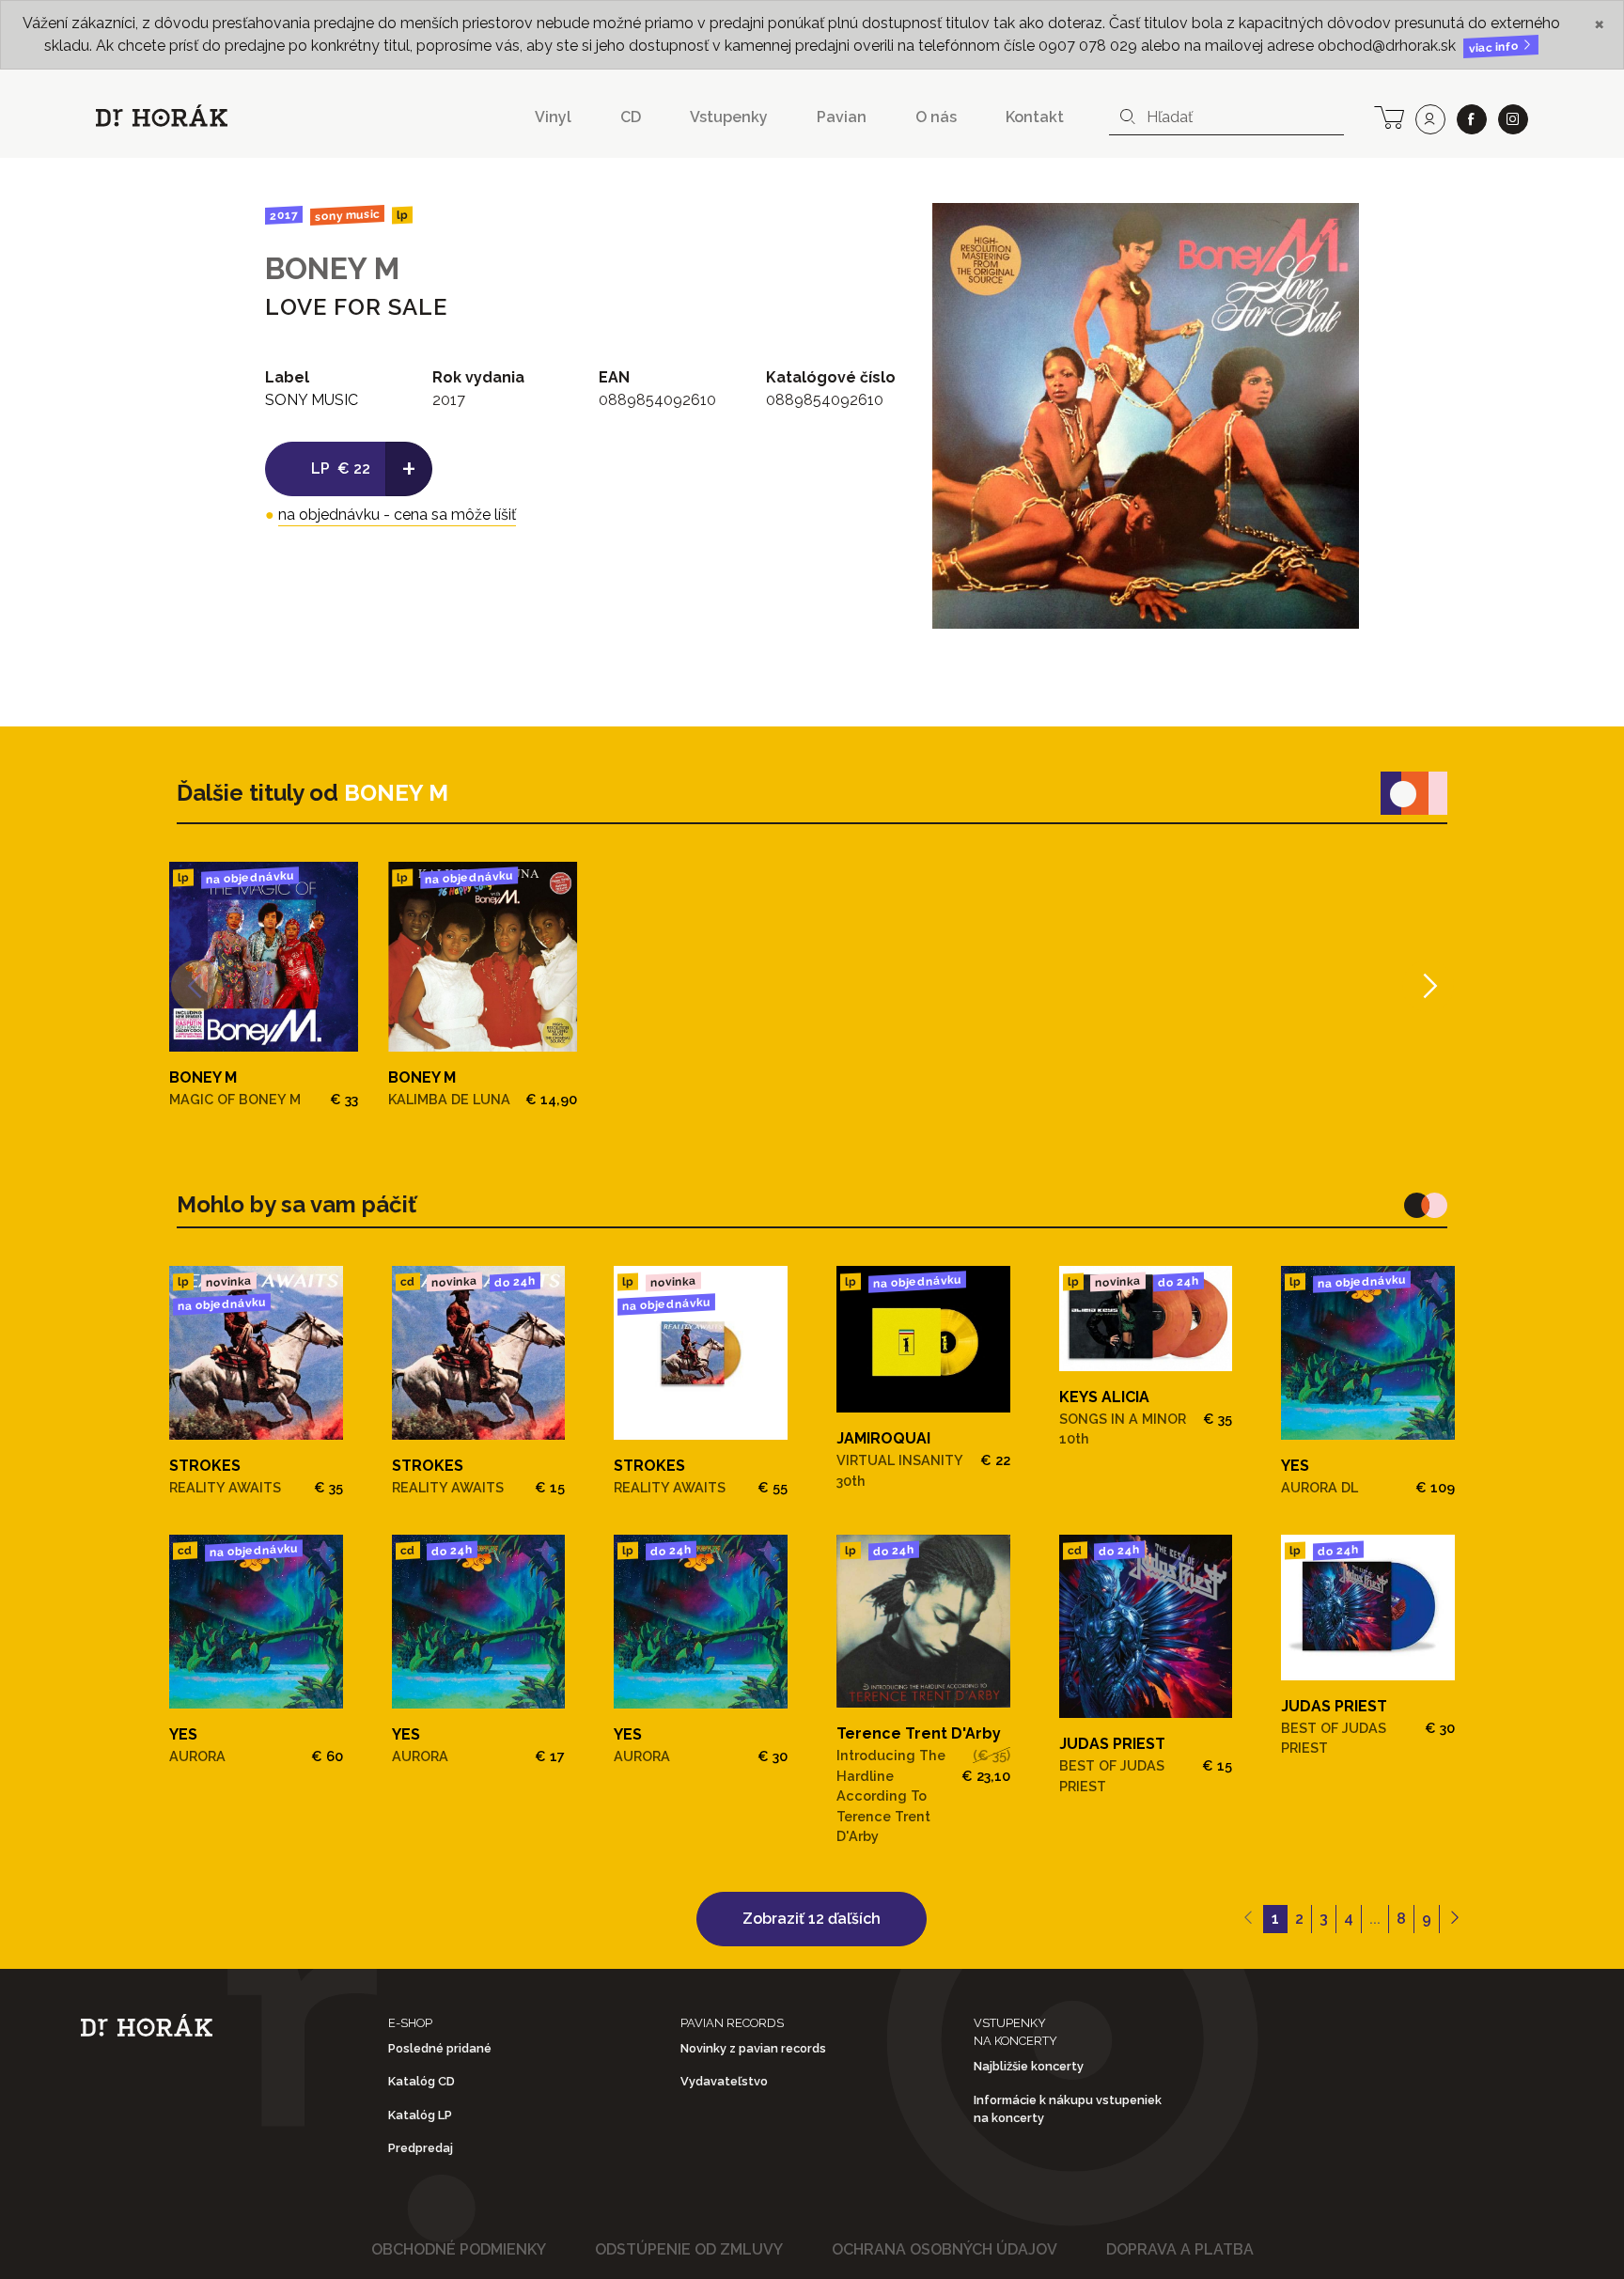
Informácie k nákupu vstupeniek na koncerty (1068, 2109)
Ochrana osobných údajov (945, 2249)
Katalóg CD (422, 2081)
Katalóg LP (420, 2115)
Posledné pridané (440, 2048)
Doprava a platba (1180, 2249)
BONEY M (332, 268)
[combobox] (1226, 117)
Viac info (1495, 47)
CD (631, 117)
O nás (936, 117)
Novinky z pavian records (753, 2048)
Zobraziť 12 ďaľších (812, 1919)
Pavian (842, 117)
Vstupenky (729, 117)
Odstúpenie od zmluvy (689, 2249)
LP (401, 216)
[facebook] (1472, 119)
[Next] (1428, 985)
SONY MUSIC (347, 215)
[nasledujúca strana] (1454, 1919)
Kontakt (1035, 117)
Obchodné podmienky (459, 2249)
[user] (1430, 119)
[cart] (1389, 116)
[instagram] (1513, 119)
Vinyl (553, 117)
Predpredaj (421, 2148)
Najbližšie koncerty (1029, 2066)
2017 (284, 215)
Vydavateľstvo (724, 2081)
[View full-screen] (1331, 231)
